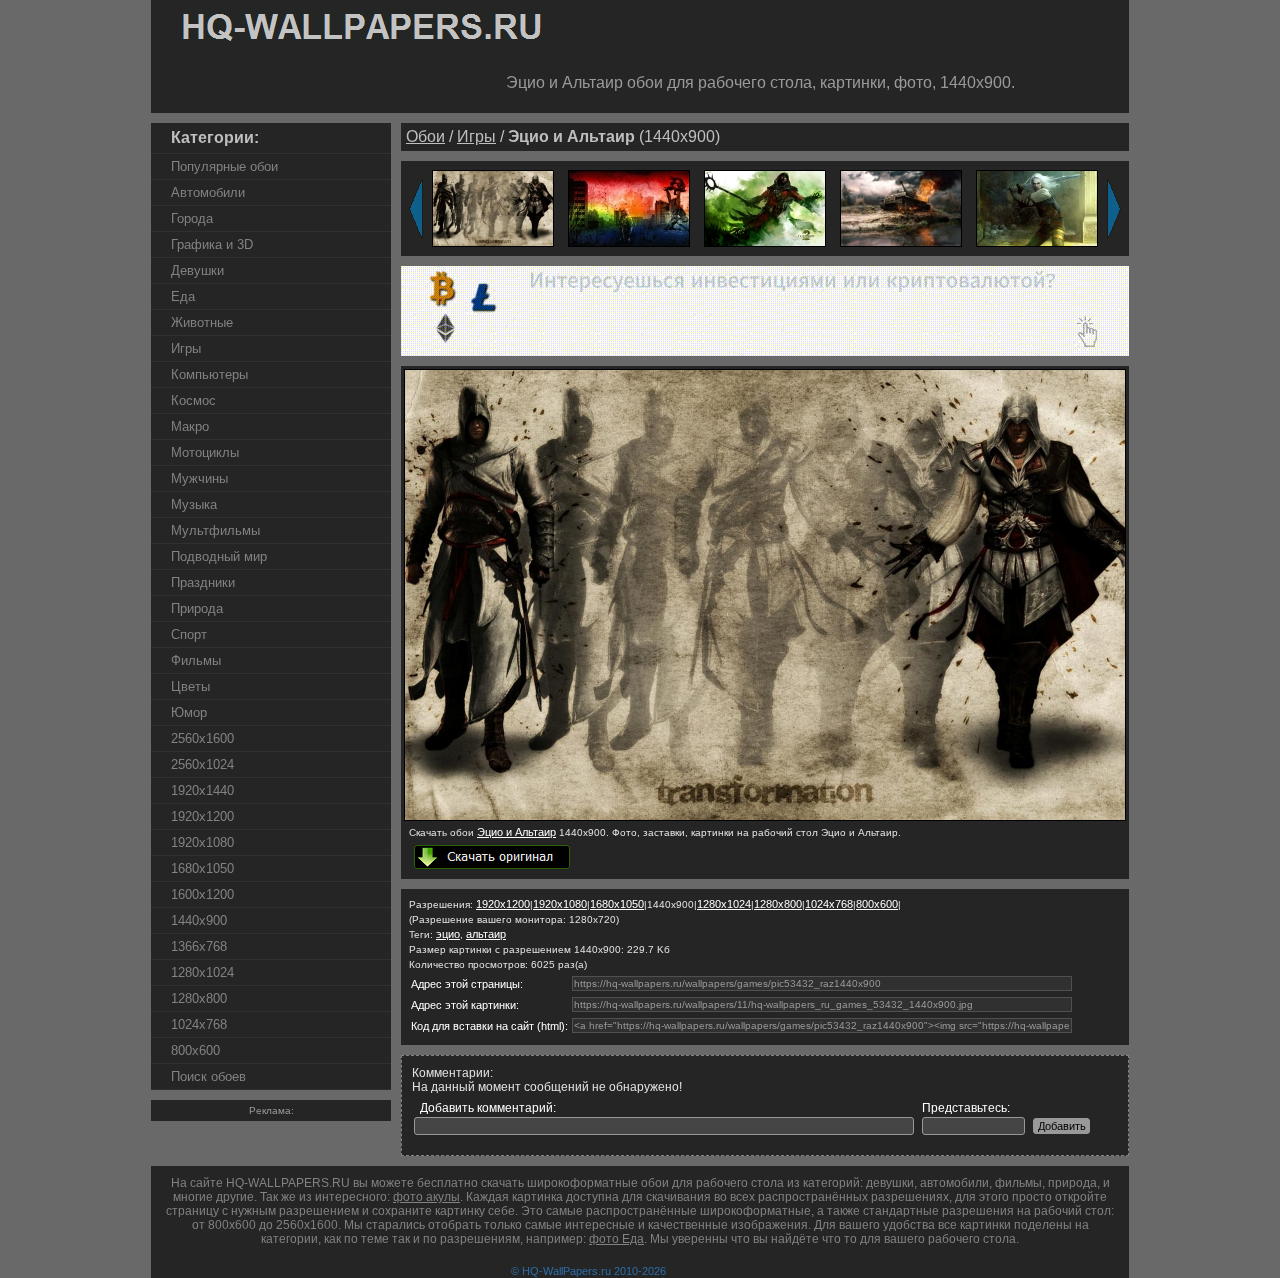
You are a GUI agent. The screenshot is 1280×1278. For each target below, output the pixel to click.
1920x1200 (202, 816)
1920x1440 (202, 790)
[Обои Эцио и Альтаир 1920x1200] (493, 207)
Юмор (189, 712)
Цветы (190, 686)
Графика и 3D (212, 244)
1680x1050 (202, 868)
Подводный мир (219, 556)
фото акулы (426, 1197)
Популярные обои (224, 166)
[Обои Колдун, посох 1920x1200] (765, 207)
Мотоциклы (205, 452)
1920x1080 (202, 842)
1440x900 (199, 920)
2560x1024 (202, 764)
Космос (193, 400)
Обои (425, 136)
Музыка (194, 504)
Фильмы (196, 660)
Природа (197, 608)
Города (192, 218)
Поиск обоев (208, 1076)
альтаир (486, 934)
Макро (190, 426)
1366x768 (199, 946)
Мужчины (199, 478)
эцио (448, 934)
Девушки (197, 270)
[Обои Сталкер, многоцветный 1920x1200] (629, 207)
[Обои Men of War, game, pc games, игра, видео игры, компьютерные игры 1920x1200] (901, 207)
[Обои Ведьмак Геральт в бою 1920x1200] (1037, 207)
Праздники (203, 582)
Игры (186, 348)
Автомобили (208, 192)
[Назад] (416, 209)
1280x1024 (202, 972)
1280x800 (199, 998)
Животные (202, 322)
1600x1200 (202, 894)
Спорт (189, 634)
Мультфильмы (215, 530)
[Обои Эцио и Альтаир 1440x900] (765, 817)
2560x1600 (202, 738)
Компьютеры (209, 374)
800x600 (195, 1050)
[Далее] (1114, 209)
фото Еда (616, 1239)
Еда (183, 296)
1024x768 (199, 1024)
